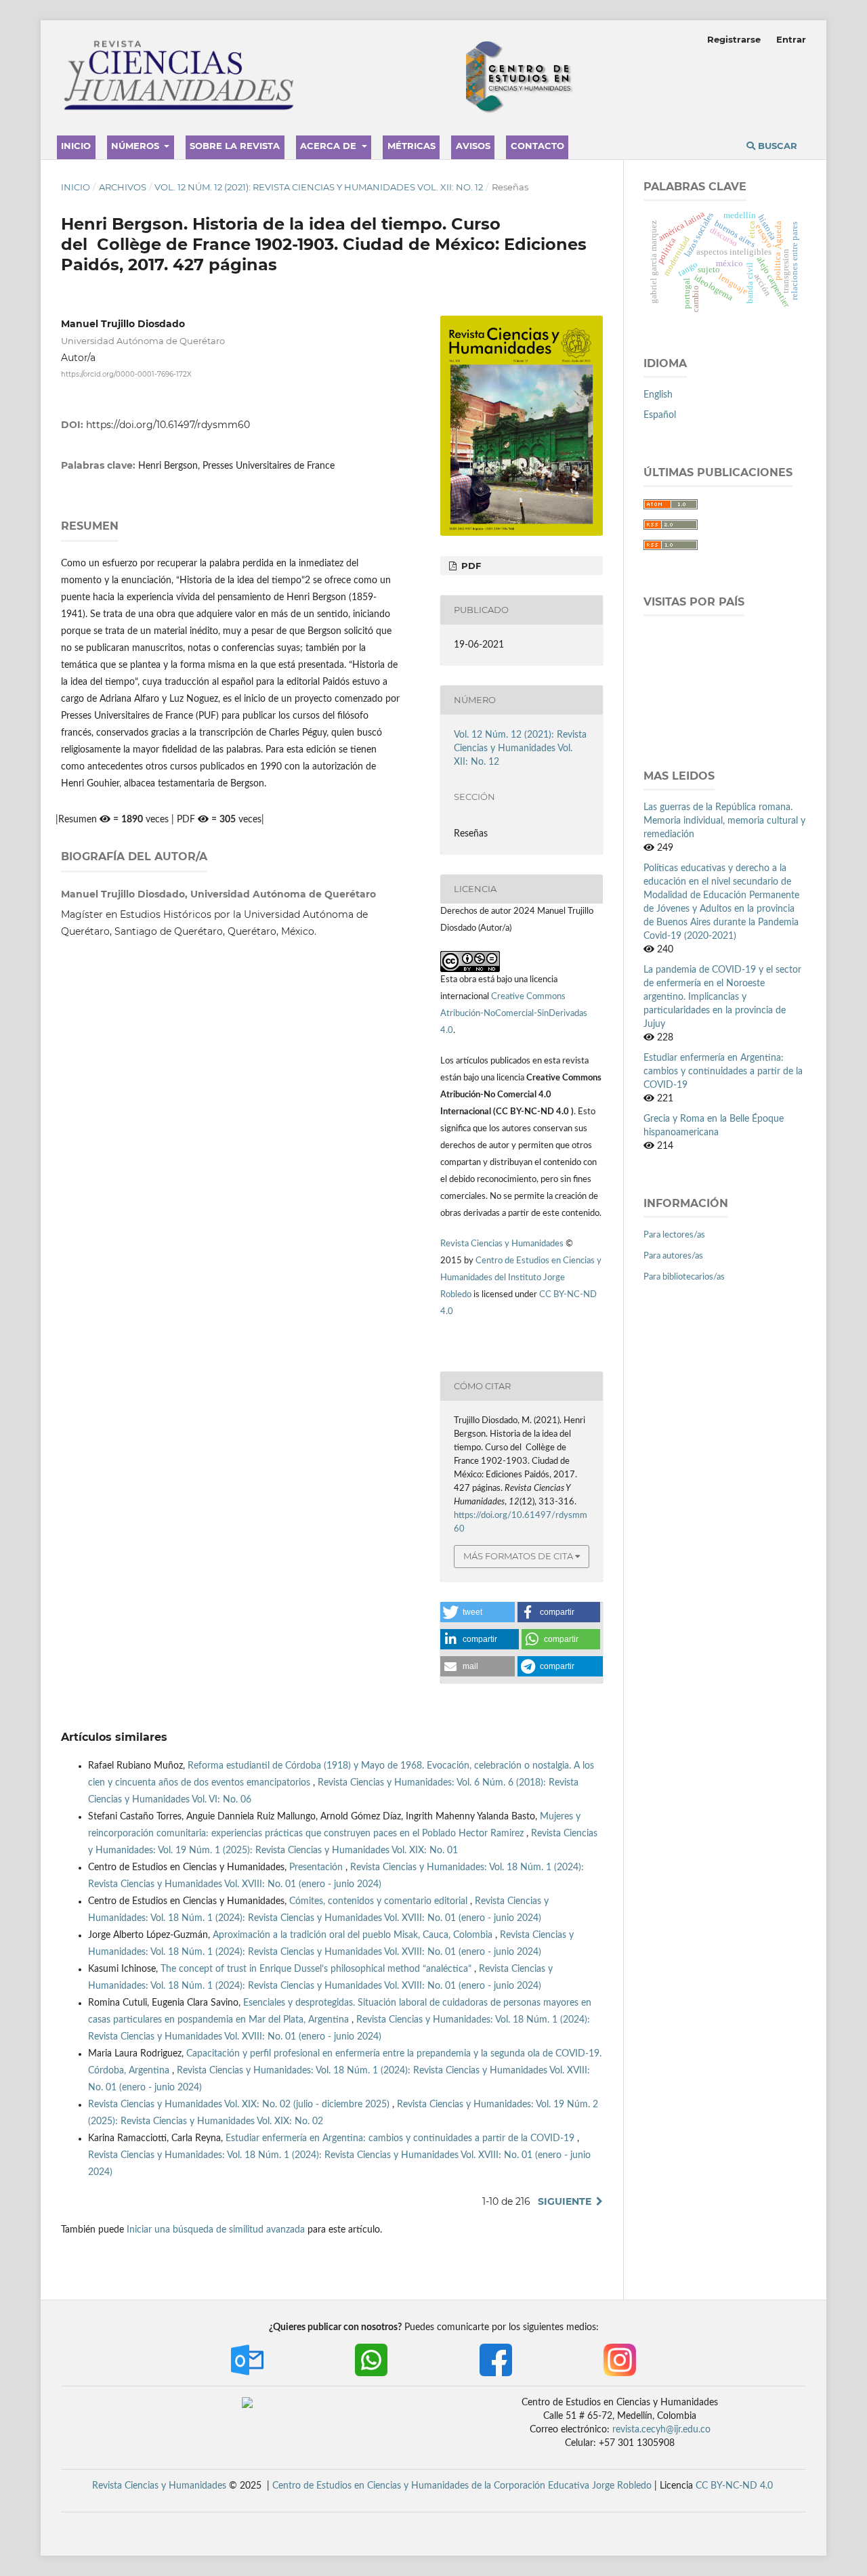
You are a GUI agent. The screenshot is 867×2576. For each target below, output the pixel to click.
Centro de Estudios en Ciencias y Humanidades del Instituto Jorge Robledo (521, 1278)
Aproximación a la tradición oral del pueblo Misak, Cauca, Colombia (354, 1935)
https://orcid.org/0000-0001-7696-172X (126, 374)
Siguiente (565, 2201)
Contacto (537, 146)
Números (136, 146)
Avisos (473, 146)
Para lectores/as (674, 1235)
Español (660, 415)
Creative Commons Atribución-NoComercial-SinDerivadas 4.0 (514, 1014)
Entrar (791, 39)
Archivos (123, 187)
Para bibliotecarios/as (684, 1277)
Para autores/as (673, 1256)
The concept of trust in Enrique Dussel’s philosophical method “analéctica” (317, 1969)
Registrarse (734, 39)
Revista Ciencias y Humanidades (503, 1244)
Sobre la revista (235, 146)
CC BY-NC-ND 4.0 (734, 2486)
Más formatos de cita (518, 1556)
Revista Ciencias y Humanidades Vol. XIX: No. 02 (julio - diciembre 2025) (240, 2105)
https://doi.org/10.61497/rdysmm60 (168, 425)
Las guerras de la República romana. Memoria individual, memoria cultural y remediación (724, 821)
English (658, 395)
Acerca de (330, 146)
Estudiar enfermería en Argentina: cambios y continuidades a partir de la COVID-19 (401, 2138)
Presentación (317, 1867)
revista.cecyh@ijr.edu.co (661, 2430)
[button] (478, 1612)
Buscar (776, 146)
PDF (470, 566)
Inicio (76, 146)
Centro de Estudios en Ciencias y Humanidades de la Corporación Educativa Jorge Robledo (462, 2486)
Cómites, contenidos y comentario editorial (380, 1901)
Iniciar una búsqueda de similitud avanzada (216, 2230)
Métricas (411, 146)
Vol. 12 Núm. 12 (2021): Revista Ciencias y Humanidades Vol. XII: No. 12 (319, 187)
